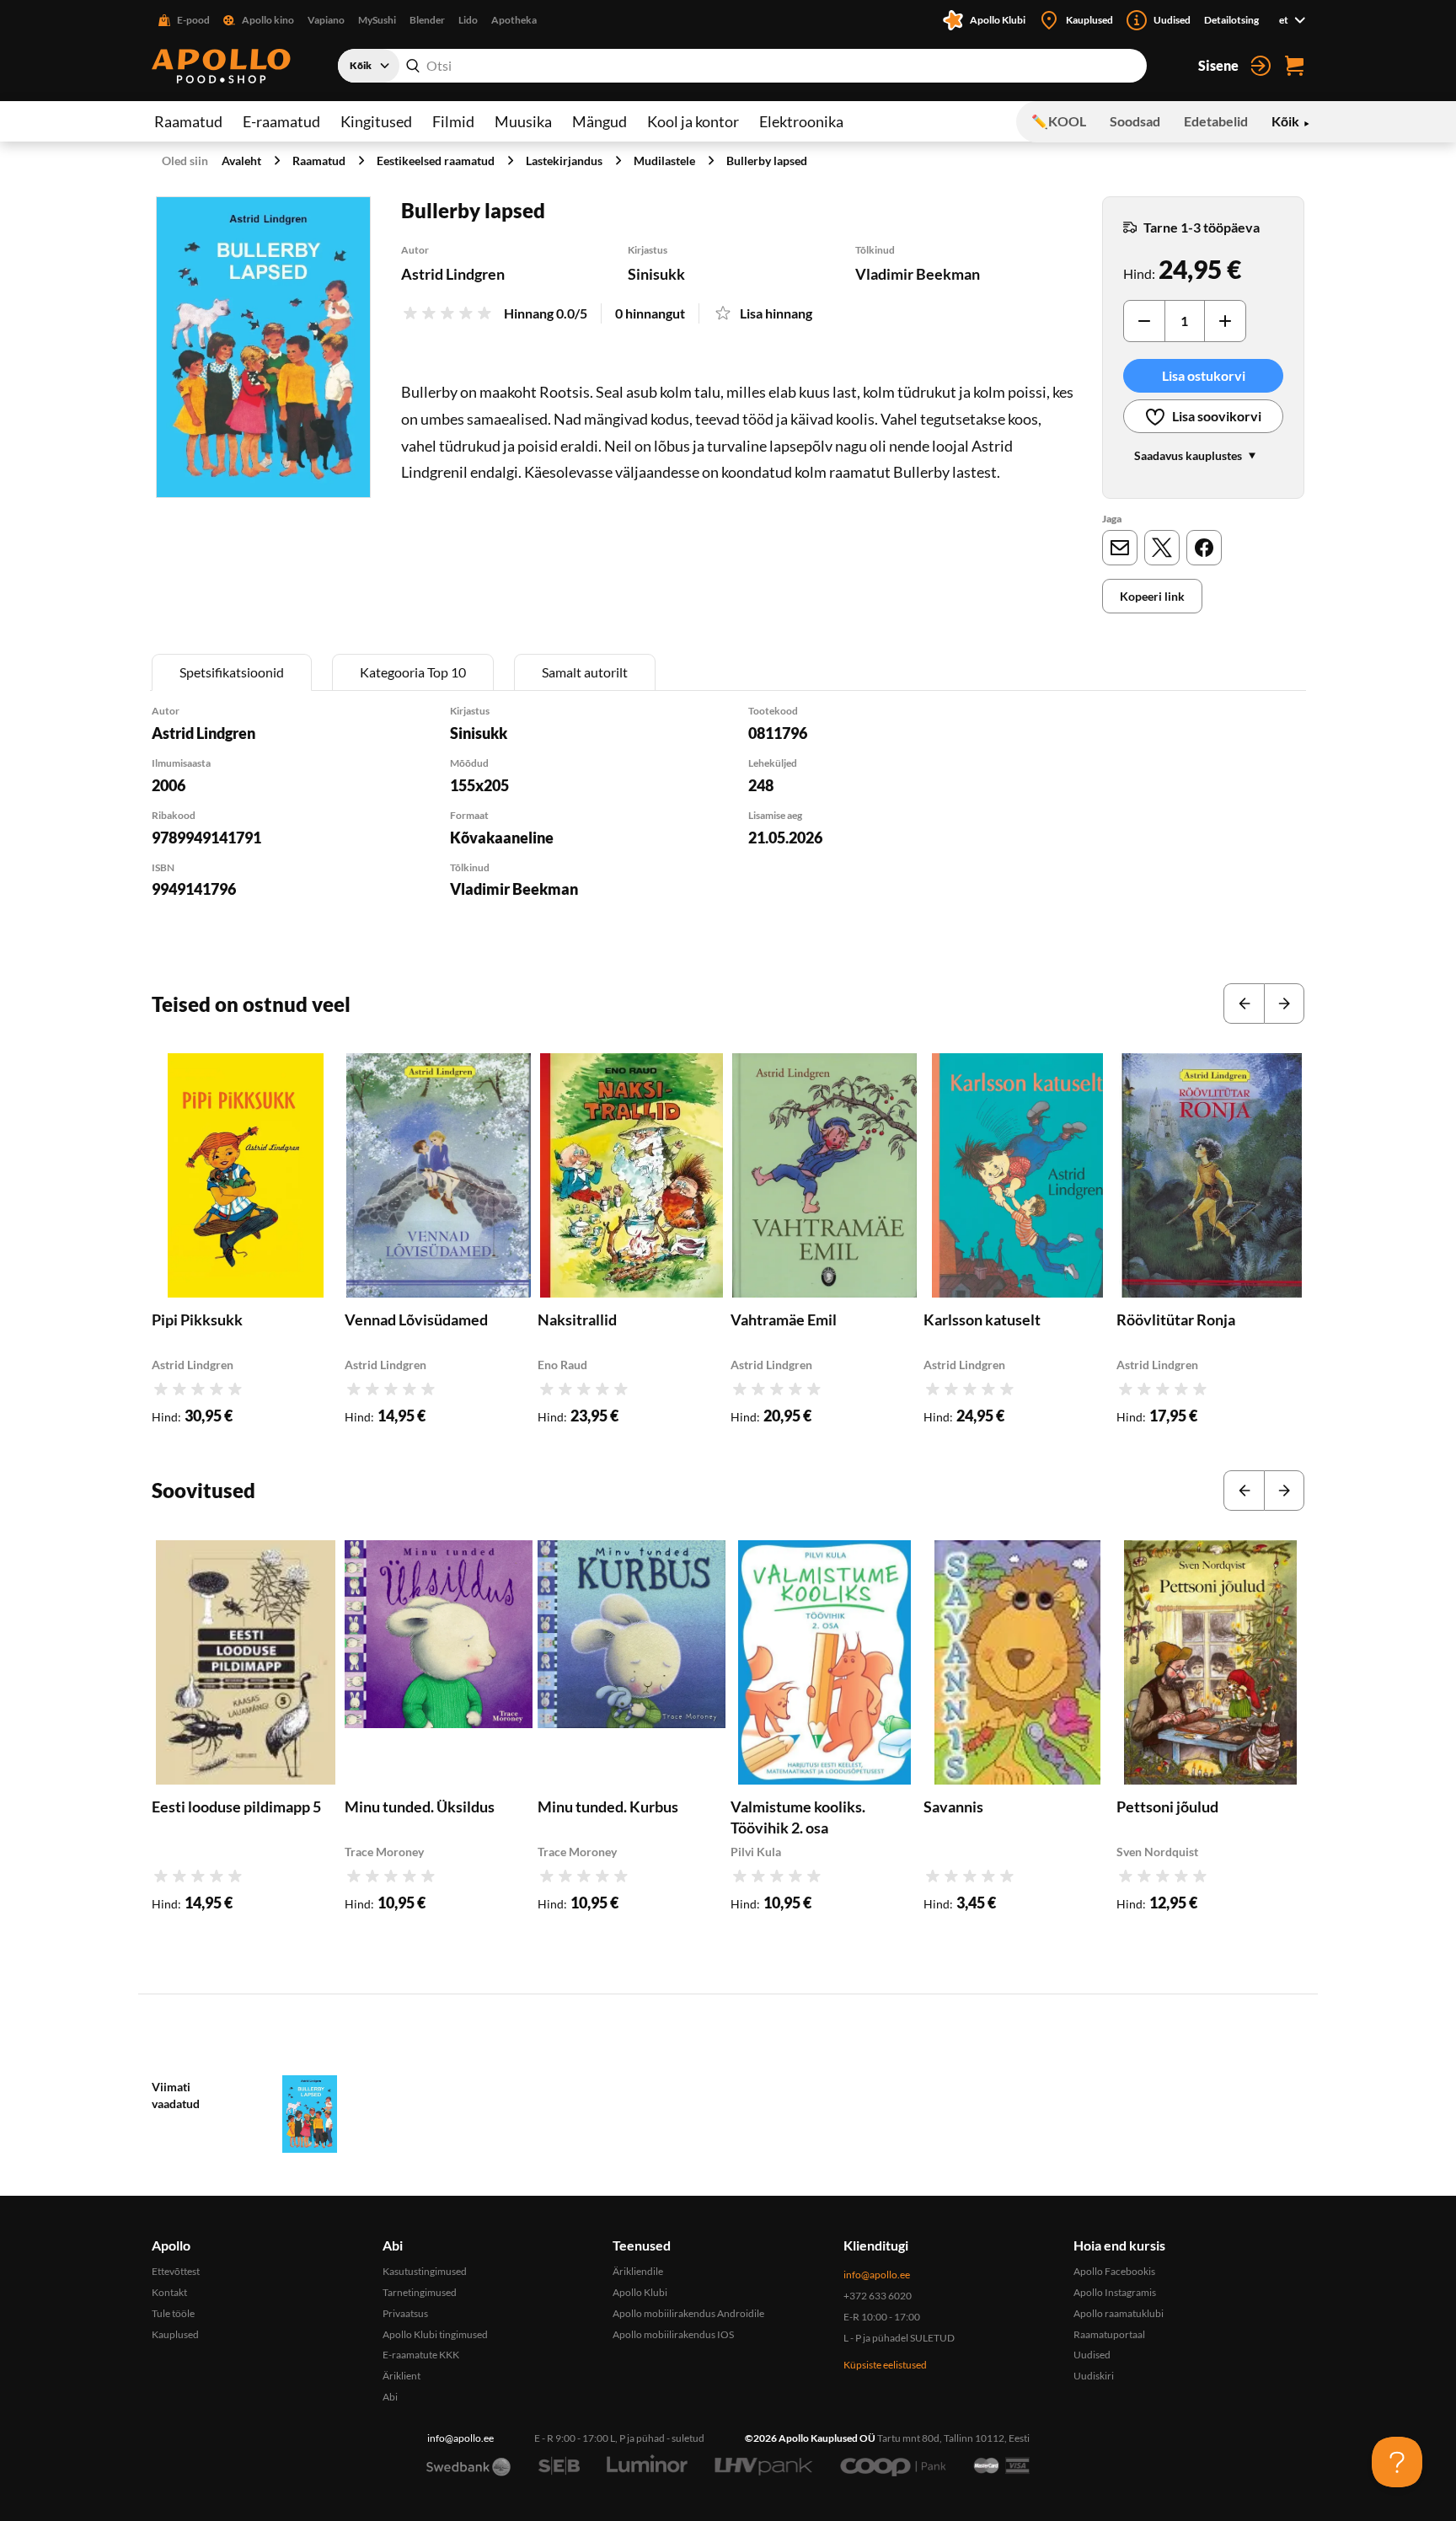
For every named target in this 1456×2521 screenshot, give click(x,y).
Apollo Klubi (640, 2292)
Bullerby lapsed (767, 161)
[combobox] (742, 66)
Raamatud (188, 121)
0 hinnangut (650, 313)
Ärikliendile (638, 2271)
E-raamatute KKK (421, 2355)
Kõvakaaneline (502, 838)
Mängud (600, 121)
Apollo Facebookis (1114, 2271)
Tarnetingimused (420, 2292)
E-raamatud (281, 121)
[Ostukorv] (1294, 66)
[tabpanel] (728, 824)
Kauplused (175, 2334)
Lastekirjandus (564, 161)
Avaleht (241, 161)
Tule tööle (173, 2313)
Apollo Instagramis (1115, 2292)
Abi (390, 2397)
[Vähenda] (1144, 321)
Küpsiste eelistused (885, 2365)
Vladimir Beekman (918, 274)
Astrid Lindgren (453, 274)
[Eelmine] (1244, 1004)
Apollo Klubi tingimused (435, 2334)
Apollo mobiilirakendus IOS (673, 2334)
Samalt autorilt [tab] (585, 672)
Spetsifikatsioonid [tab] (232, 672)
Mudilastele (664, 161)
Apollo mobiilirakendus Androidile (688, 2313)
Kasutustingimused (425, 2271)
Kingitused (376, 121)
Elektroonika (801, 121)
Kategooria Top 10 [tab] (413, 672)
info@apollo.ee (877, 2275)
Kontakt (169, 2292)
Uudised (1092, 2355)
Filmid (453, 121)
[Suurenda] (263, 347)
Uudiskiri (1094, 2376)
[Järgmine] (1284, 1004)
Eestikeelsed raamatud (436, 161)
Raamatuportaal (1109, 2334)
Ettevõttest (176, 2271)
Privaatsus (405, 2313)
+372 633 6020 (878, 2296)
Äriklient (401, 2376)
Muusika (523, 121)
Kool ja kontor (693, 121)
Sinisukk (656, 274)
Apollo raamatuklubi (1119, 2313)
